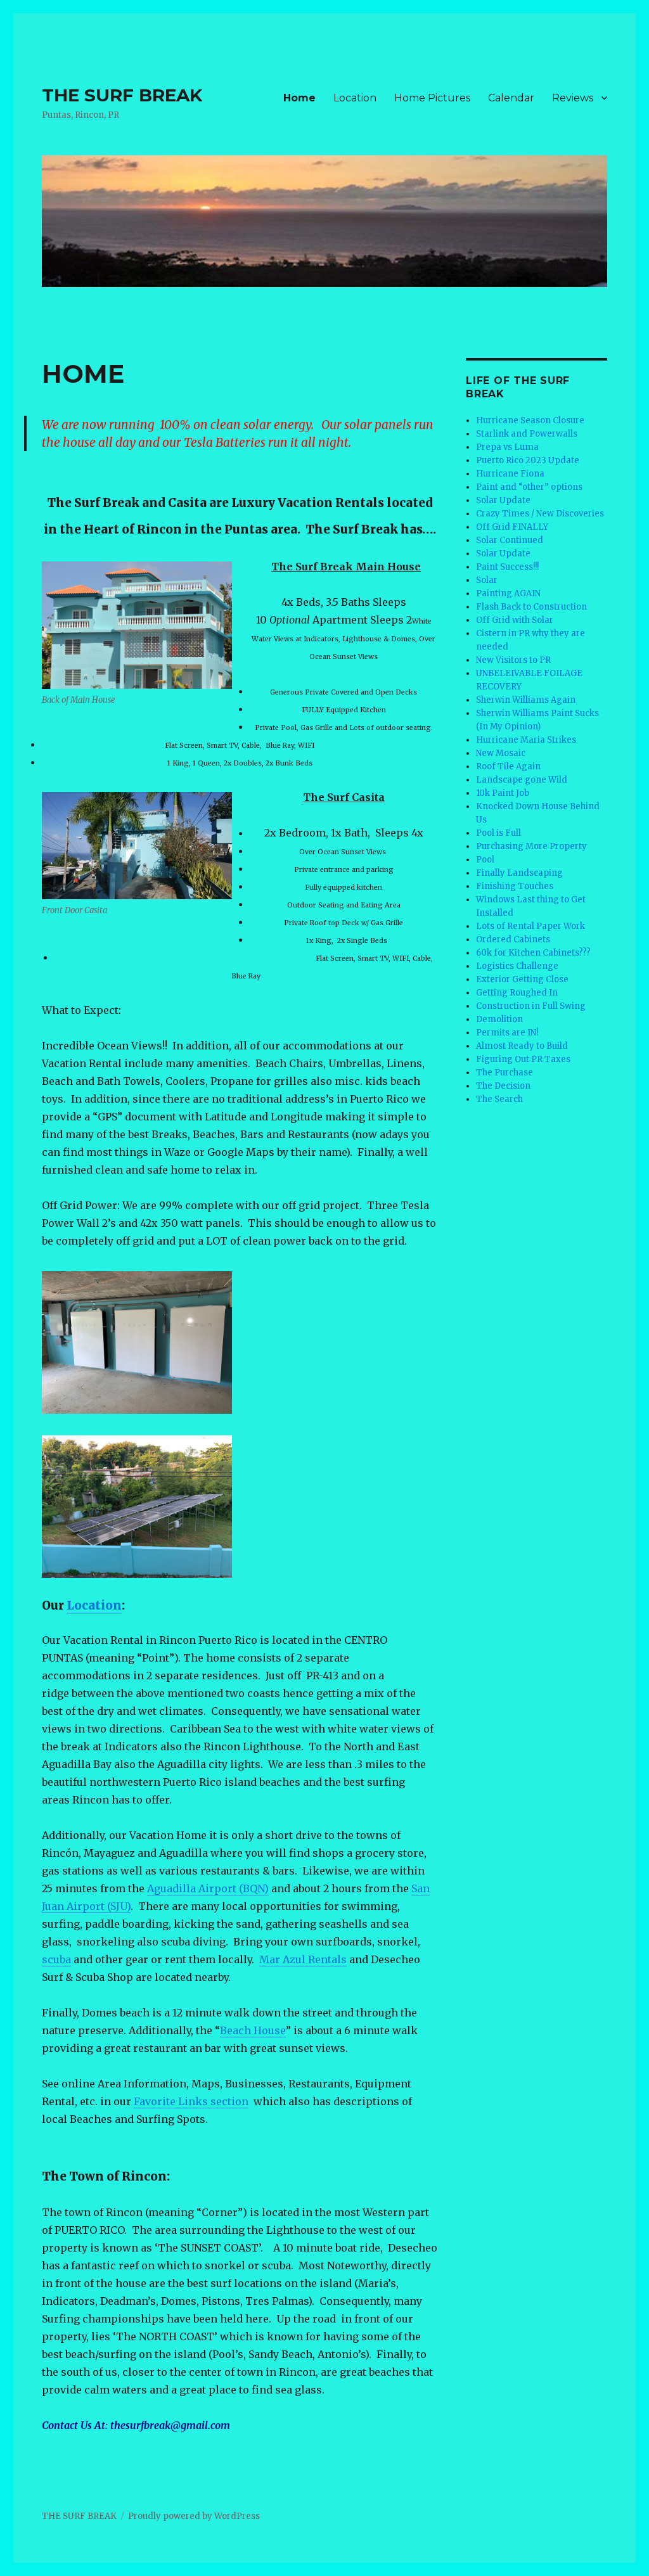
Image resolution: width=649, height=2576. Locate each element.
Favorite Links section (191, 2101)
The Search (499, 1099)
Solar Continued (510, 540)
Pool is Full (498, 833)
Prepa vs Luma (507, 447)
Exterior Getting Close (522, 979)
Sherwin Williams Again (526, 700)
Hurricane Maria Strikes (526, 740)
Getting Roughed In (517, 993)
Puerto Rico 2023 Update (528, 460)
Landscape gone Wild (522, 780)
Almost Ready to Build (522, 1046)
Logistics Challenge (517, 966)
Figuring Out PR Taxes (523, 1059)
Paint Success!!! (507, 567)
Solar (487, 580)
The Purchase (504, 1073)
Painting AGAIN (508, 593)
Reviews (573, 98)
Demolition (499, 1019)
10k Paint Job (503, 793)
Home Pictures (432, 98)
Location (355, 98)
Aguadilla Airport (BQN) (208, 1888)
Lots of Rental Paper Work (530, 926)
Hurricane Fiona (510, 474)
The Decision (503, 1086)
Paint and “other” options (529, 487)
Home (299, 98)
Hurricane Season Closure (530, 420)
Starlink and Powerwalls (527, 434)
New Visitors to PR (513, 660)
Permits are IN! (507, 1033)
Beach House (253, 2030)
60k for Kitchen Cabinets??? (533, 953)
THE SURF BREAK (122, 95)
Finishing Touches (515, 886)
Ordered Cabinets (513, 939)
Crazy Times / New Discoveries (540, 514)
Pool (485, 860)
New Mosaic (501, 753)
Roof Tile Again (508, 766)
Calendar (511, 98)
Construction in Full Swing (531, 1006)
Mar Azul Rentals (303, 1959)
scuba (56, 1959)
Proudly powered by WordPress (194, 2516)
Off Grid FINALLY (512, 527)
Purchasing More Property (531, 846)
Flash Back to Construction (531, 607)
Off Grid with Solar (515, 620)
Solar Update (503, 500)
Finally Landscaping (519, 873)
